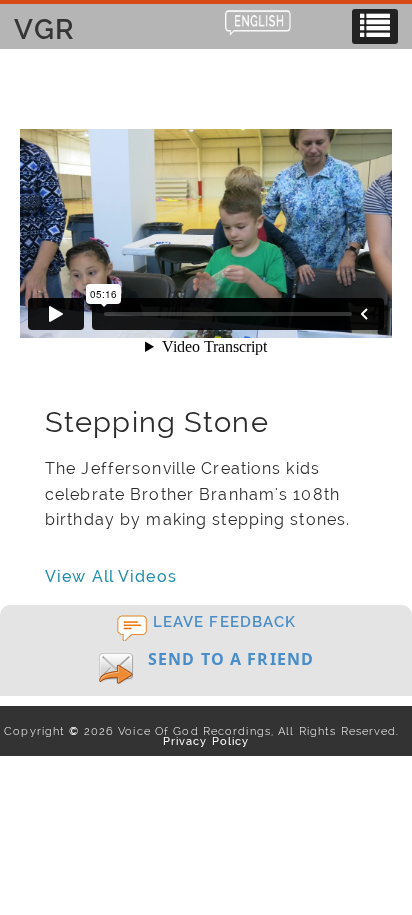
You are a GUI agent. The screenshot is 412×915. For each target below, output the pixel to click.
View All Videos (111, 576)
